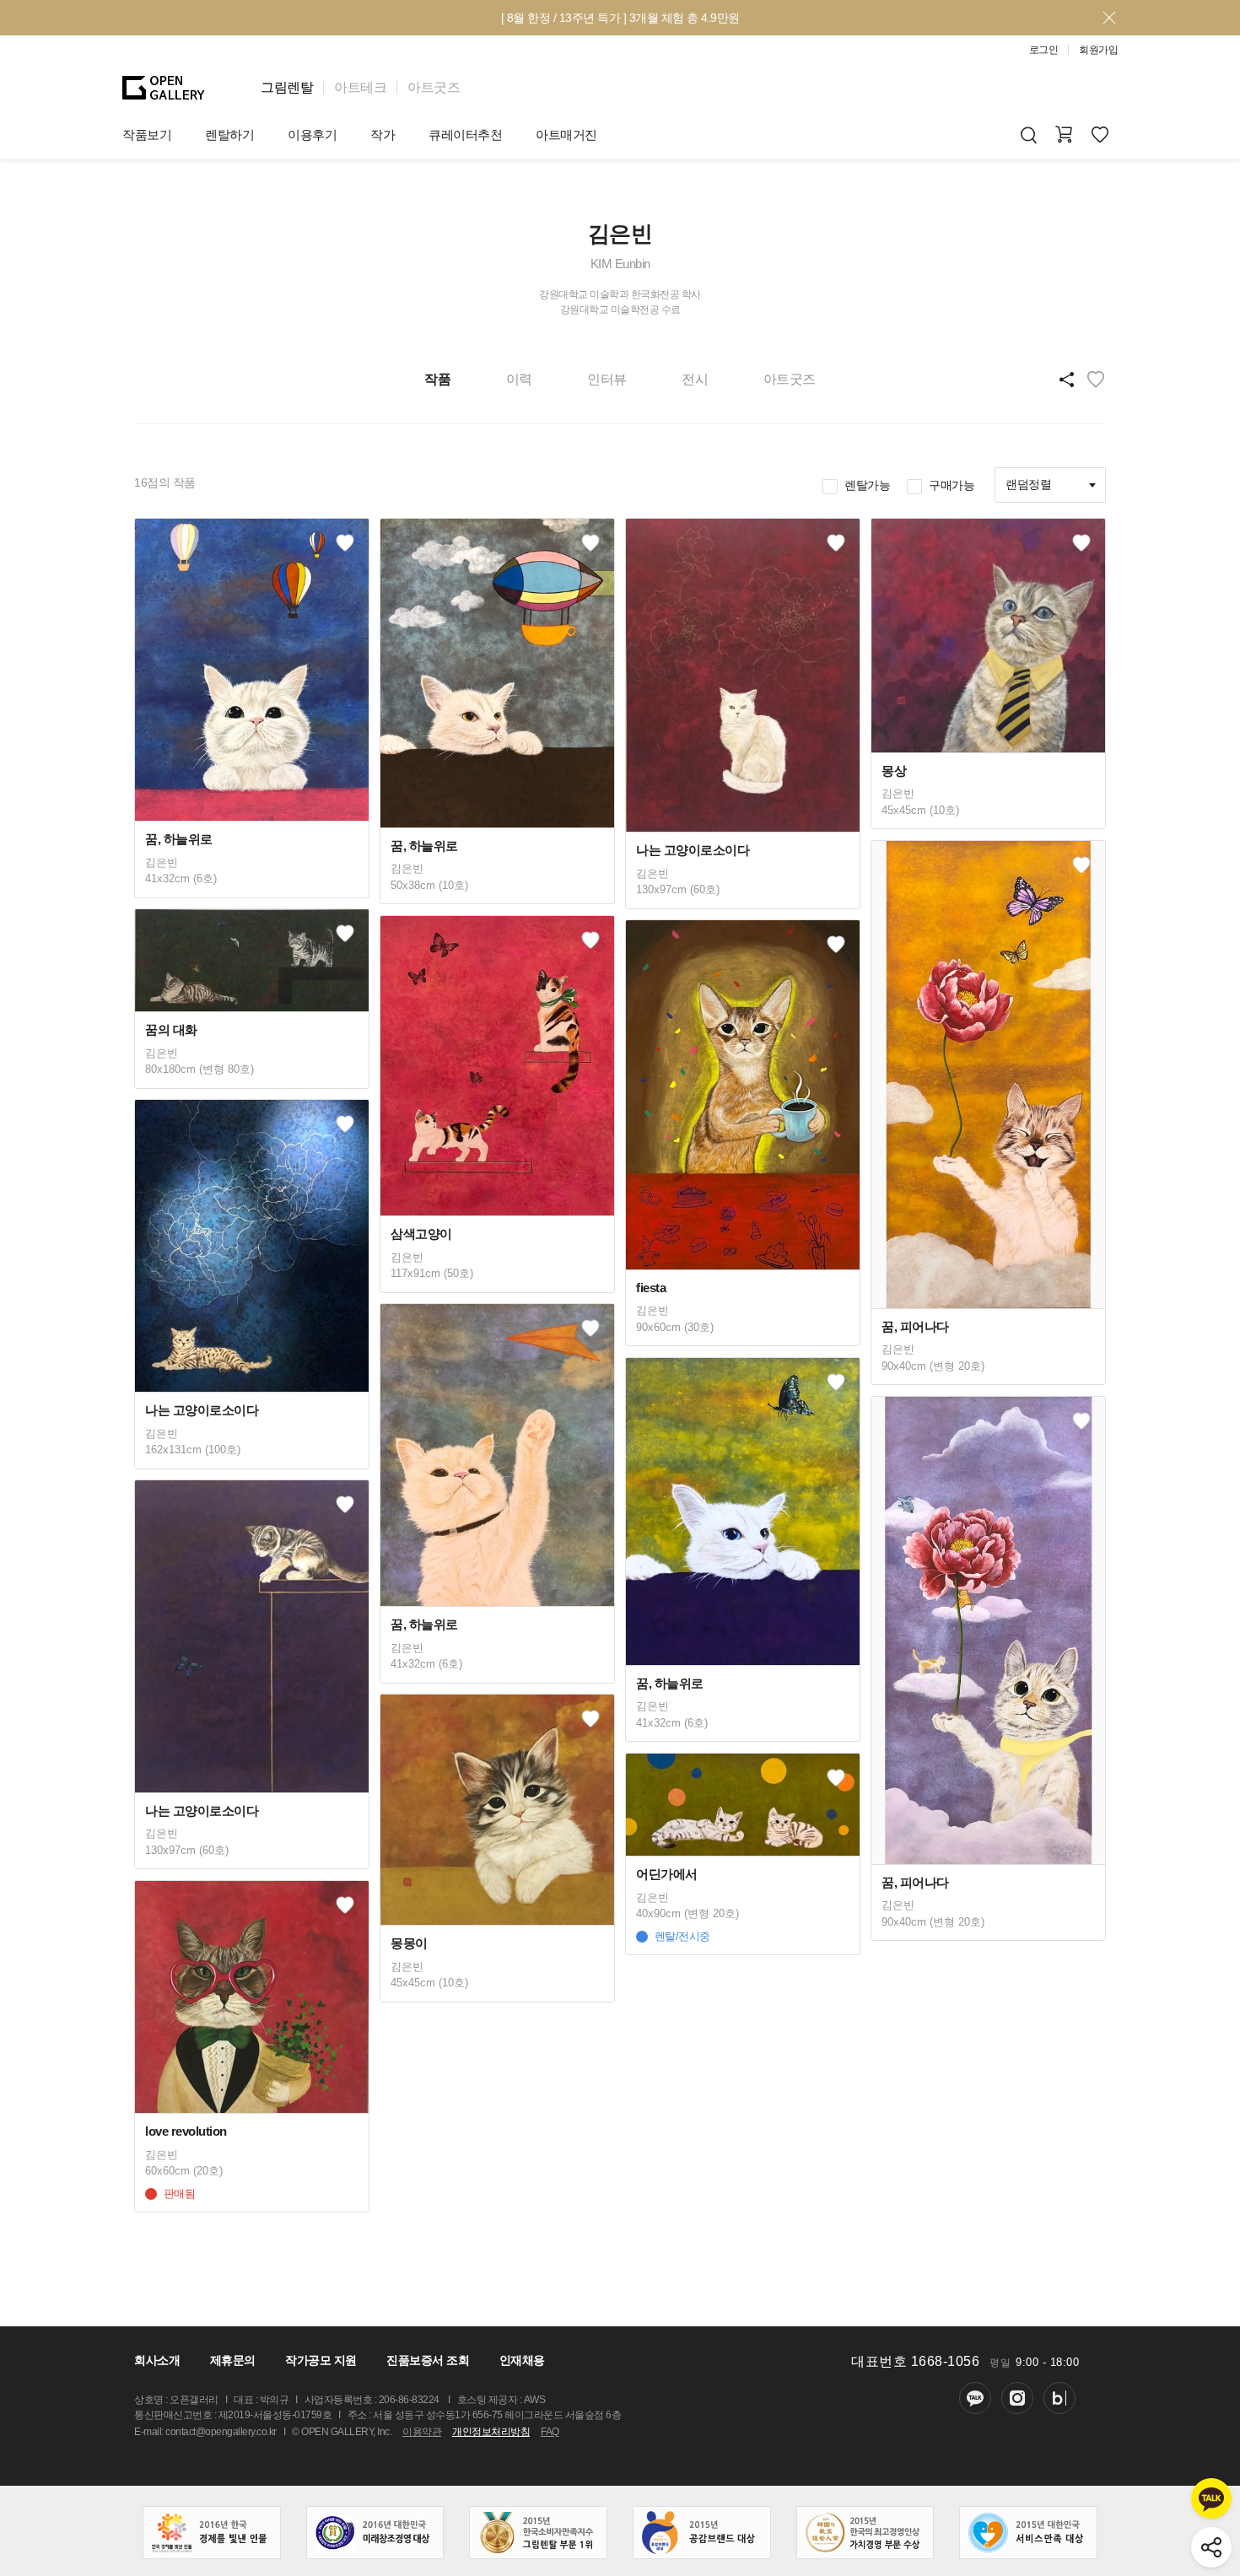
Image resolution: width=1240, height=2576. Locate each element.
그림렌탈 (287, 87)
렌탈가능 (867, 485)
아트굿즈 (434, 87)
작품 (437, 379)
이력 (519, 379)
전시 (695, 379)
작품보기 (147, 135)
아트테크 (360, 87)
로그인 (1044, 50)
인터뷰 (607, 379)
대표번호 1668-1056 (915, 2361)
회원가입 (1098, 50)
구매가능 (952, 485)
